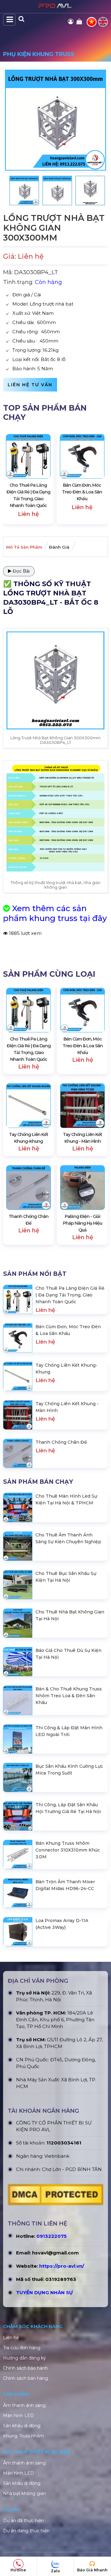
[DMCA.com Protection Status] (55, 2196)
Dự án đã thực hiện (23, 2521)
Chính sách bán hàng (26, 2378)
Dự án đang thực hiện (26, 2531)
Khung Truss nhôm (24, 2436)
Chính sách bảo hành (25, 2368)
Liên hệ (11, 2338)
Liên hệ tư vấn (30, 385)
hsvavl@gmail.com (55, 2253)
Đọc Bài (21, 571)
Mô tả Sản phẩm (24, 547)
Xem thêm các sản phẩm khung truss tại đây (55, 913)
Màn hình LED (18, 2416)
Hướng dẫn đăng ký (25, 2358)
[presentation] (14, 477)
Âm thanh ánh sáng (24, 2405)
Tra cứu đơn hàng (22, 2348)
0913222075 (51, 2236)
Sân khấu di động (22, 2426)
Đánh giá (59, 547)
